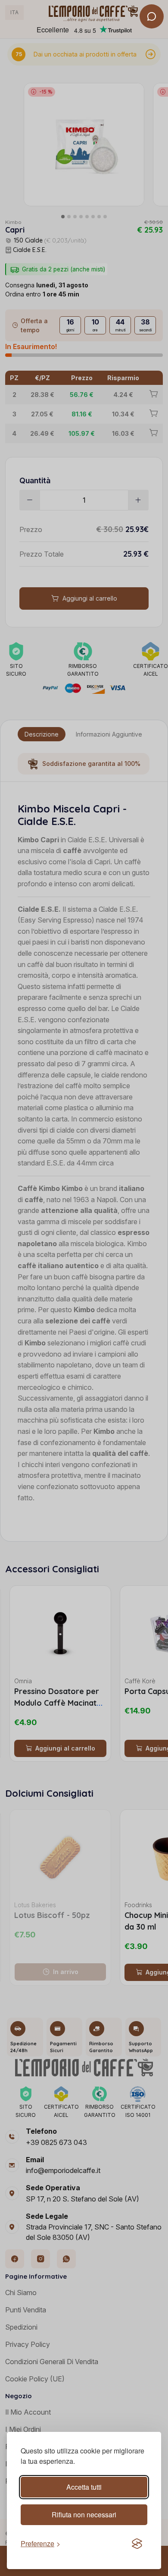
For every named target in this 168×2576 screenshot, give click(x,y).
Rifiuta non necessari (84, 2515)
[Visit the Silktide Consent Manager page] (137, 2544)
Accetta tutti (84, 2487)
